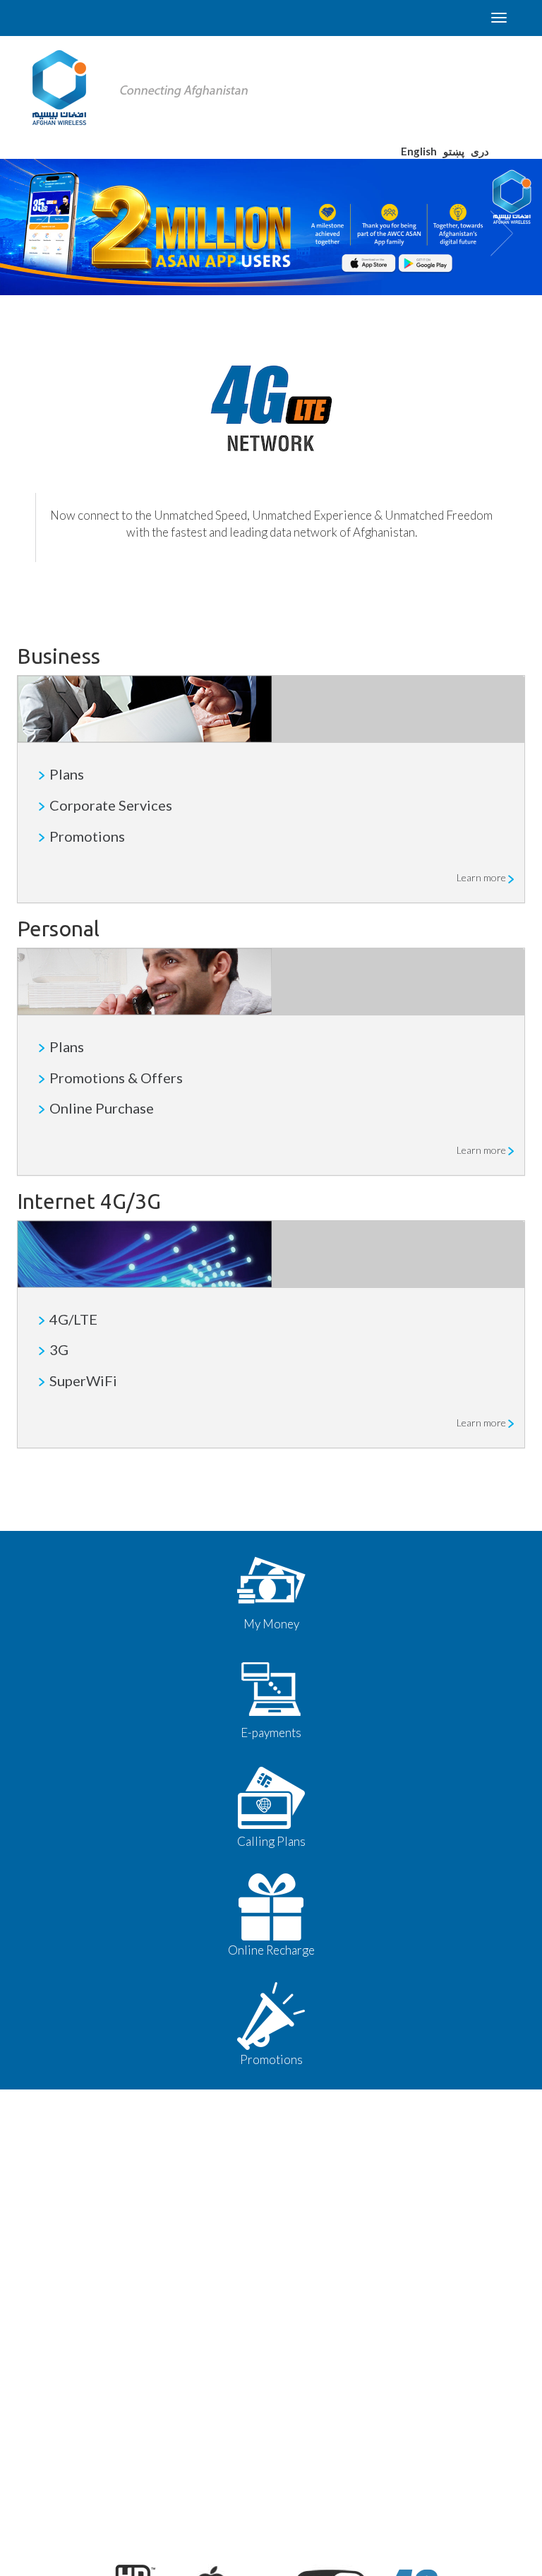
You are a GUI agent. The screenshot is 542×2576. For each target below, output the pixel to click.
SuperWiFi (83, 1381)
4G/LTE (73, 1319)
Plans (67, 774)
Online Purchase (102, 1108)
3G (59, 1349)
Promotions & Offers (116, 1078)
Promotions (87, 836)
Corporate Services (111, 805)
